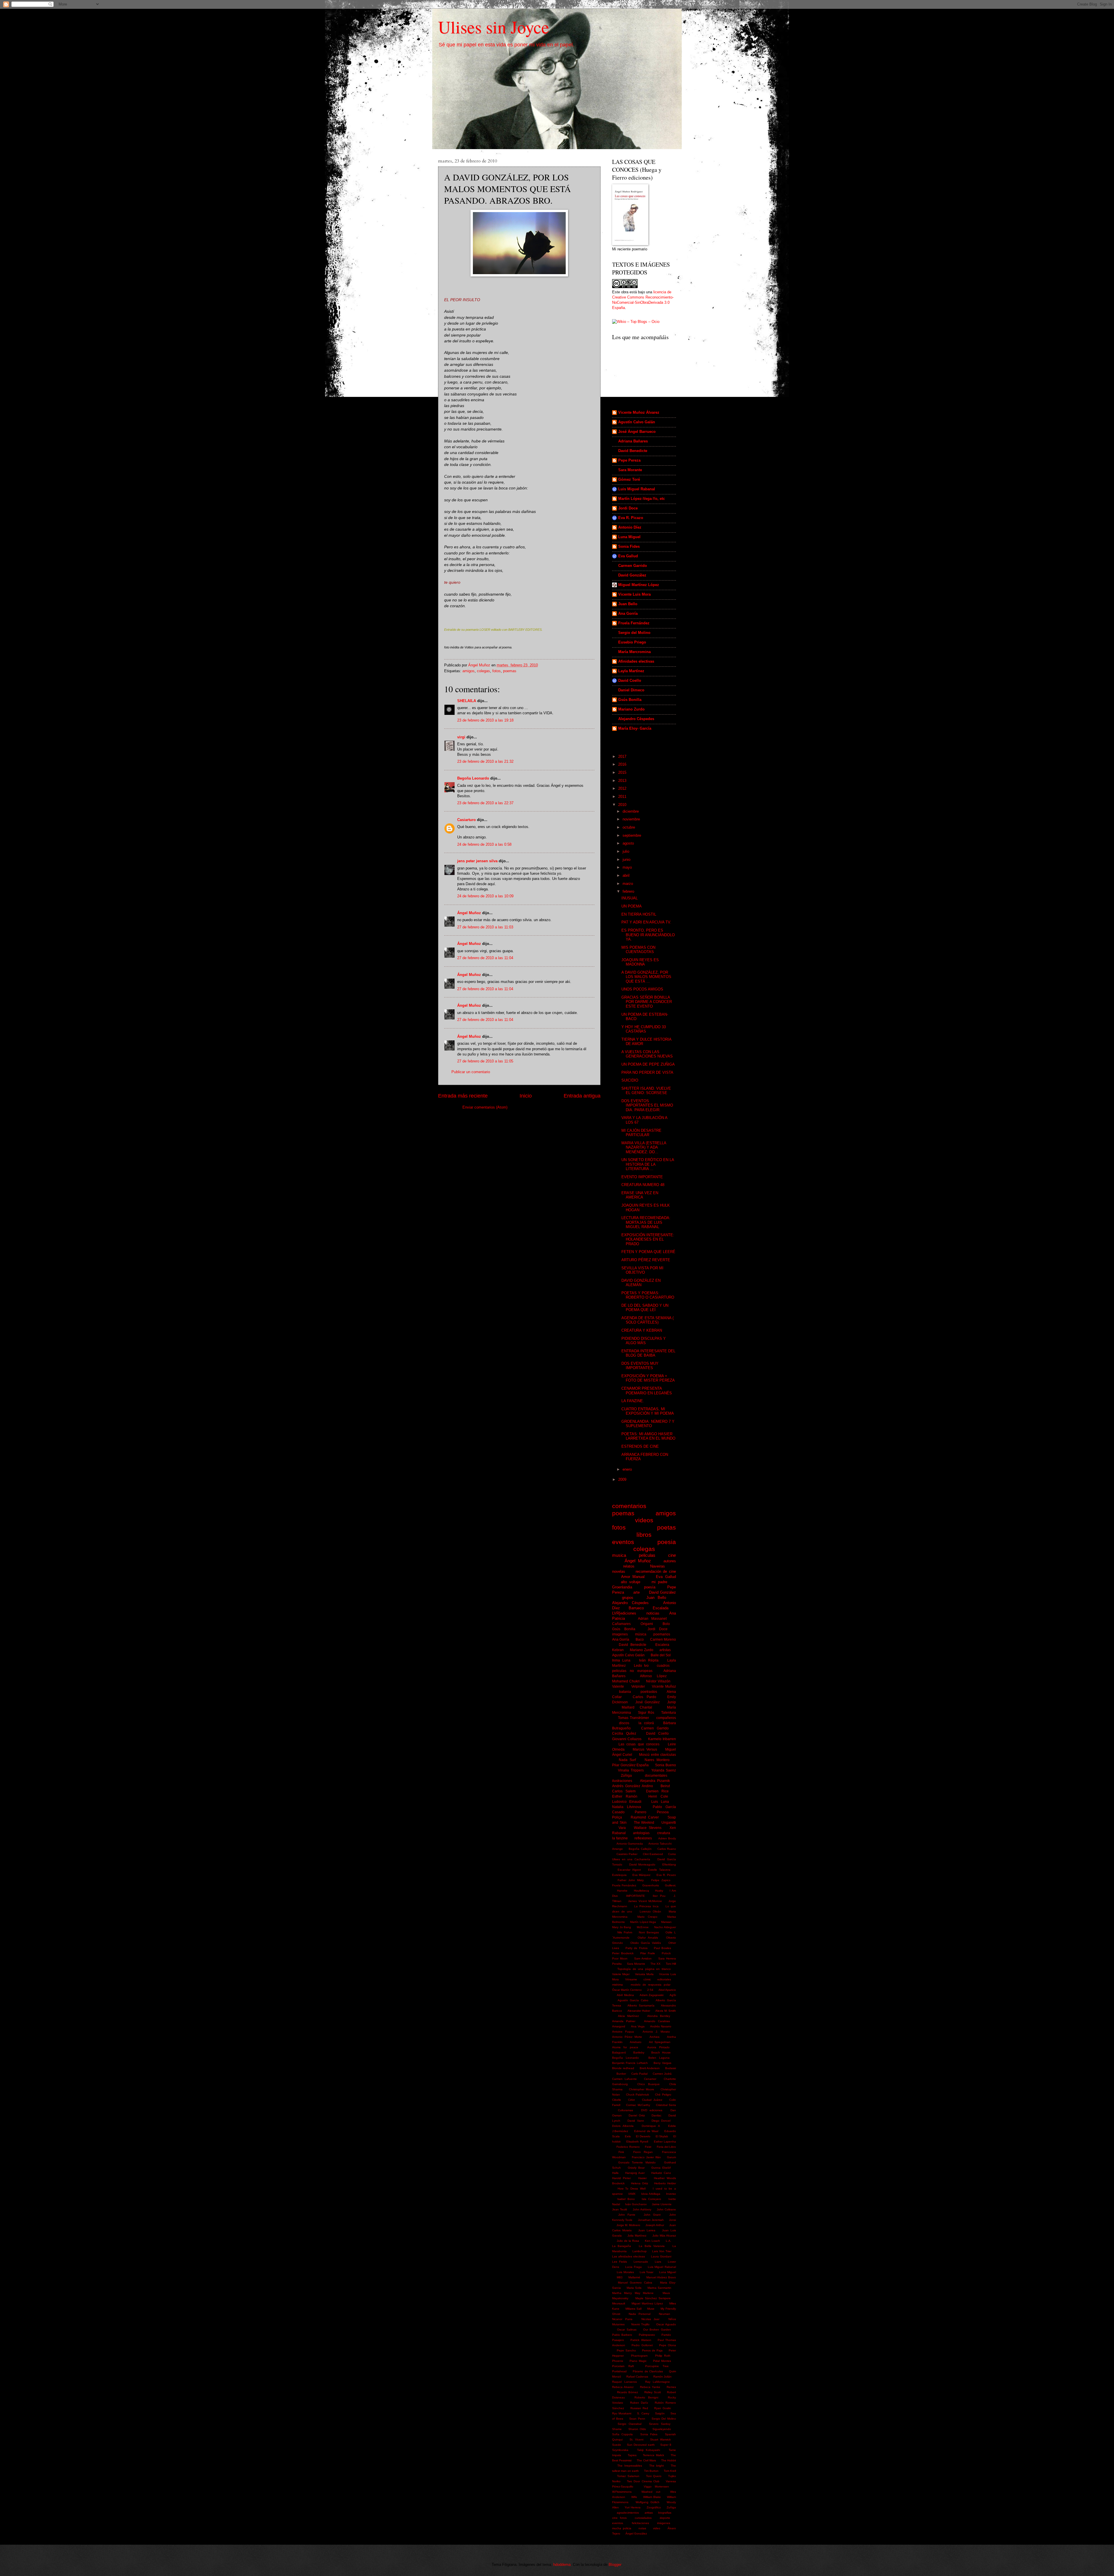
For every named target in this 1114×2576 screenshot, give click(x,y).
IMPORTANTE (635, 1896)
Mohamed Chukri (626, 1681)
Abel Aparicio (667, 1990)
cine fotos (619, 2518)
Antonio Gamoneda (630, 1844)
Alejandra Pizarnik (655, 1781)
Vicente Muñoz (664, 1686)
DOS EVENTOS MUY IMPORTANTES (640, 1366)
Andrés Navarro (661, 2026)
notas (642, 2528)
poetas (667, 1527)
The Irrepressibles (630, 2466)
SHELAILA (467, 701)
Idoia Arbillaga (651, 2194)
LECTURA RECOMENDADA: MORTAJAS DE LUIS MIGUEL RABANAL (646, 1222)
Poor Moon (620, 1958)
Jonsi (672, 2220)
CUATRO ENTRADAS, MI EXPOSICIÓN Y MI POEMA (648, 1411)
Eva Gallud (628, 556)
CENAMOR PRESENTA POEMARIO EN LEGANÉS (647, 1391)
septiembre (632, 835)
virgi (461, 737)
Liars (658, 2262)
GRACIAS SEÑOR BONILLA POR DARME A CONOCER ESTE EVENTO (647, 1002)
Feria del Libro (667, 2147)
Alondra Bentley (659, 2016)
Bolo (666, 1624)
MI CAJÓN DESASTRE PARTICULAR (641, 1133)
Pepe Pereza (629, 460)
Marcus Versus (645, 1749)
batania (625, 1692)
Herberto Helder (665, 2183)
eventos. (618, 2523)
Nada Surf (627, 1760)
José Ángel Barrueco (637, 432)
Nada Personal (640, 2314)
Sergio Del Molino (664, 2419)
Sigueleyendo (662, 2429)
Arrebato (636, 2042)
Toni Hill (671, 1964)
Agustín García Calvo (633, 2000)
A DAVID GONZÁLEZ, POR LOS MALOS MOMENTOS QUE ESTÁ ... (646, 977)
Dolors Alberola (623, 2126)
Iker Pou (659, 1896)
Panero (641, 1812)
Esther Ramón (625, 1796)
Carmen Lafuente (624, 2079)
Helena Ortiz (640, 2183)
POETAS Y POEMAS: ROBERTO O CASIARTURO (648, 1295)
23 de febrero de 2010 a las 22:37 (485, 803)
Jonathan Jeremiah (651, 2220)
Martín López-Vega (643, 1922)
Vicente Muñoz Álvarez (639, 412)
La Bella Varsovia (652, 2246)
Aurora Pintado (658, 2047)
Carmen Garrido (633, 566)
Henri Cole (658, 1796)
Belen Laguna (659, 2058)
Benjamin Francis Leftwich (630, 2063)
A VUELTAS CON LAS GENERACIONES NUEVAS (647, 1054)
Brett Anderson (650, 2068)
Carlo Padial (639, 2074)
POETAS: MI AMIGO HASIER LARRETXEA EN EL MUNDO (648, 1436)
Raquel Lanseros (624, 2382)
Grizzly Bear (636, 2168)
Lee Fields (620, 2262)
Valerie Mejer (621, 1974)
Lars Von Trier (662, 2251)
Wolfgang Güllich (648, 2502)
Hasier (642, 2178)
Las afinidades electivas (629, 2256)
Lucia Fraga (633, 2267)
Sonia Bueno (665, 1765)
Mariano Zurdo (631, 709)
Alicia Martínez (628, 2016)
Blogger (615, 2565)
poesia (667, 1542)
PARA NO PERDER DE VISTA (647, 1072)
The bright (657, 2466)
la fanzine (620, 1838)
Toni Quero (654, 2476)
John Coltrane (666, 2209)
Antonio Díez (630, 527)
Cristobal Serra (666, 2105)
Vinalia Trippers (631, 1770)
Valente (618, 1686)
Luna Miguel (629, 537)
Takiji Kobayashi (649, 2450)
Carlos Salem (624, 1791)
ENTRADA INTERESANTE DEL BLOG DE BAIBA (648, 1353)
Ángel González (636, 2533)
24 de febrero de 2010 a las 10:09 (485, 896)
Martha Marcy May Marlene (633, 2293)
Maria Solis (634, 2288)
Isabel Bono (626, 2199)
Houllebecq (641, 1891)
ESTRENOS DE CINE (640, 1446)
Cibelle (617, 2100)
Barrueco (636, 1608)
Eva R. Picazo (631, 518)
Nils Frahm (625, 1932)
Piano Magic (638, 2361)
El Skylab (662, 2136)
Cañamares (621, 1624)
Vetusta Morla (644, 1974)
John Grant (652, 2215)
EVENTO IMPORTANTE (642, 1177)
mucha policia (622, 2528)
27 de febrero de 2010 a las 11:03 (485, 927)
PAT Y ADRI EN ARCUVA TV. (646, 922)
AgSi (673, 1995)
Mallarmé (634, 2277)
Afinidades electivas (636, 661)
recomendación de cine (656, 1571)
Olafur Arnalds (648, 1938)
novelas (619, 1571)
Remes (671, 2387)
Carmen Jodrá (662, 2074)
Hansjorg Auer (635, 2173)
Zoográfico (654, 2507)
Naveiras (658, 1566)
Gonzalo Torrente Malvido (637, 2162)
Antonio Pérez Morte (627, 2037)
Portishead (619, 2371)
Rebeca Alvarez (623, 2387)
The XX (655, 1964)
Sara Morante (630, 470)
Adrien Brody (667, 1838)
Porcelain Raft (623, 2366)
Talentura (669, 1713)
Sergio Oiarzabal (629, 2424)
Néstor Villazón (658, 1681)
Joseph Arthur (655, 2225)
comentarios (629, 1506)
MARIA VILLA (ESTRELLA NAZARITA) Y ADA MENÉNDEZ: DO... (644, 1147)
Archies (654, 2037)
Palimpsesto (647, 2335)
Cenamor (650, 2079)
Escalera (662, 1645)
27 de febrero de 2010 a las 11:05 (485, 1061)
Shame (617, 2429)
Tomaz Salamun (628, 2476)
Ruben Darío (639, 2403)
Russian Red (639, 2408)
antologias (641, 1833)
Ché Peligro (663, 2095)
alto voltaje (631, 1582)
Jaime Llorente (662, 2204)
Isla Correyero (651, 2199)
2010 (623, 805)
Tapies (632, 2455)
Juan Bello (628, 604)
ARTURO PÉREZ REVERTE (646, 1260)
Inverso (671, 2194)
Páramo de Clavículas (648, 2371)
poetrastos (649, 1692)
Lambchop (640, 2251)
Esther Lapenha (665, 2142)
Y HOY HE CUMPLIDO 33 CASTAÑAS (644, 1029)
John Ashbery (642, 2209)
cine (672, 1555)
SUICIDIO (630, 1080)
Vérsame (631, 1979)
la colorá (646, 1723)
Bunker (621, 2074)
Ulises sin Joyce (494, 27)
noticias (653, 1613)
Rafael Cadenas (637, 2377)
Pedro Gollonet (642, 2345)
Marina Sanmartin (659, 2288)
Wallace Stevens (648, 1828)
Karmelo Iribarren (662, 1739)
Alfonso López (653, 1676)
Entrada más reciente (463, 1096)
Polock (666, 1953)
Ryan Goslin (663, 2408)
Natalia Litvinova (627, 1807)
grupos (628, 1598)
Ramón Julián (662, 2377)
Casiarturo (466, 820)
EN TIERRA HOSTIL (639, 914)
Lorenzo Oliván (650, 1911)
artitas (649, 2513)
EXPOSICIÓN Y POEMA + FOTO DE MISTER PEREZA (648, 1378)
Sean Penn (637, 2419)
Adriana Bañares (633, 441)
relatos (629, 1566)
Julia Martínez (637, 2236)
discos (624, 1723)
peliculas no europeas (632, 1671)
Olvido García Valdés (646, 1943)
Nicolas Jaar (651, 2319)
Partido (666, 2335)
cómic (647, 1979)
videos (644, 1520)
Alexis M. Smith (666, 2011)
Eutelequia (619, 1875)
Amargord (619, 2026)
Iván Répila (649, 1660)
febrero (629, 891)
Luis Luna (660, 1802)
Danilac (657, 2115)
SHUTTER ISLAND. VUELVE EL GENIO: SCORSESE (646, 1091)
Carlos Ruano (667, 1849)
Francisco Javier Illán (646, 2157)
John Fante (627, 2215)
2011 (623, 797)
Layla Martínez (631, 671)
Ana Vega (638, 2026)
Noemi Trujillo (640, 2324)
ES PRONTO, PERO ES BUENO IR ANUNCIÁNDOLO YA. (648, 935)
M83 (620, 2277)
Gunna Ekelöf (661, 2168)
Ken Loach (652, 2241)
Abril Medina (625, 1995)
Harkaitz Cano (661, 2173)
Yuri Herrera (633, 2507)
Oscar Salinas (627, 2330)
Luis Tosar (647, 2272)
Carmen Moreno (663, 1639)
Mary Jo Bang (622, 1927)
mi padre (659, 1582)
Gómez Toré (629, 479)
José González (648, 1702)
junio (627, 859)
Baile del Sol (661, 1655)
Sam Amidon (643, 1958)
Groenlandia (622, 1587)
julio (626, 851)
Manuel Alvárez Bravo (661, 2277)
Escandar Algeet (629, 1870)
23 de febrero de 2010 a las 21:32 (485, 761)
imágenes (664, 2523)
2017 (623, 756)
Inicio (526, 1096)
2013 (623, 781)
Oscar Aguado (666, 2324)
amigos (469, 671)
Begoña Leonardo (473, 778)
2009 (623, 1479)
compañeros (666, 1718)
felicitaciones (640, 2523)
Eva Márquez (641, 1875)
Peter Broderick (623, 1953)
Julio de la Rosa (628, 2241)
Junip (672, 1702)
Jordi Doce (628, 508)
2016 (623, 764)
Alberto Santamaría (641, 2005)
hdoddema (562, 2565)
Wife (634, 2497)
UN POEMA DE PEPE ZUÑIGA (648, 1064)
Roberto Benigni (646, 2397)
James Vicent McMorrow (645, 1901)
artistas (665, 1650)
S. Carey (643, 2413)
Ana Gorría (628, 613)
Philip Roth (663, 2356)
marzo (628, 884)
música (641, 1634)
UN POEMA (632, 906)
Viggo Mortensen (657, 2486)
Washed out (651, 2492)
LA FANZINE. (633, 1401)
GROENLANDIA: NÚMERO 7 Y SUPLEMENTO (648, 1424)
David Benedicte (633, 451)
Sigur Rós (646, 1713)
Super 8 (666, 2445)
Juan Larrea (647, 2230)
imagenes (620, 1634)
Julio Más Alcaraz (664, 2236)
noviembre (632, 819)
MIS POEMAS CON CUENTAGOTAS (638, 950)
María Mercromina (634, 652)
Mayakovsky (620, 2298)
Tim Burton (651, 2471)
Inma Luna (621, 1660)
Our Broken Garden (657, 2330)
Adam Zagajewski (652, 1995)
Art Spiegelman (660, 2042)
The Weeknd (644, 1823)
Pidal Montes (662, 2361)
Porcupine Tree (657, 2366)
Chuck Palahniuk (638, 2095)
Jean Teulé (620, 2209)
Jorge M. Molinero (628, 2225)
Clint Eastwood (653, 1854)
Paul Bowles (662, 1948)
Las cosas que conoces (639, 1744)
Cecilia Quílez (624, 1733)
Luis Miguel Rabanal (637, 489)
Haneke (622, 1891)
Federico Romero (628, 2147)
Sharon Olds (637, 2429)
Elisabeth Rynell (637, 2142)
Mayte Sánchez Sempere (653, 2298)
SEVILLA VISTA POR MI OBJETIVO (642, 1270)
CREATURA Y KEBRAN (642, 1330)
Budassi (671, 2068)
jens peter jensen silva (477, 861)
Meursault (619, 2303)
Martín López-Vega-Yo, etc (642, 499)
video (657, 2528)
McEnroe (643, 1927)
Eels (628, 2136)
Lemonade (641, 2262)
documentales (656, 1776)
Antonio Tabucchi (660, 1844)
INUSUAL (630, 898)
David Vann (636, 2121)
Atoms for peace (625, 2047)
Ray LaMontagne (658, 2382)
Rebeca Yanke (650, 2387)
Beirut (665, 1786)
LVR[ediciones (624, 1613)
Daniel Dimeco (631, 690)
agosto (629, 843)
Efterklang (669, 1864)
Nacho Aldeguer (665, 1927)
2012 (623, 788)
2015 (623, 772)
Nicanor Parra (622, 2319)
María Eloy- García (635, 728)
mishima (617, 1985)
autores (670, 1561)
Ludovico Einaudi (627, 1802)
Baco (640, 1639)
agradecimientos (628, 2513)
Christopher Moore (642, 2089)
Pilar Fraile (648, 1953)
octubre (629, 827)
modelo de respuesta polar (651, 1985)
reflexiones (643, 1838)
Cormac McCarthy (638, 2105)
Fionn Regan (643, 2152)
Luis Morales (625, 2272)
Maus (666, 2293)
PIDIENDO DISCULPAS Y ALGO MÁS (644, 1341)
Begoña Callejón (640, 1849)
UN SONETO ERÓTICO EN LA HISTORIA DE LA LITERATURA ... (648, 1164)
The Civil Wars (646, 2460)
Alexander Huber (639, 2011)
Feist (648, 2147)
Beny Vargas (662, 2063)
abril (627, 875)
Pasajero (618, 2340)
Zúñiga (626, 1776)
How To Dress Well (632, 2189)
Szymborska (620, 2450)
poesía (650, 1587)
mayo (628, 867)
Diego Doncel (661, 2121)
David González (632, 575)
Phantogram (639, 2356)
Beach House (661, 2052)
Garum (671, 2157)
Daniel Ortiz (637, 2115)
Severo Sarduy (660, 2424)
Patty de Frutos (636, 1948)
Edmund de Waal (646, 2131)
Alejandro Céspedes (636, 719)
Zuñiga (671, 2507)
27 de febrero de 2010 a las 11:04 (485, 958)
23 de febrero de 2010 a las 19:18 (485, 720)
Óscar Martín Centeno (627, 1990)
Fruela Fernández (634, 623)
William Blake (652, 2497)
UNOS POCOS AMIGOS (642, 989)
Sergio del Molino (634, 633)
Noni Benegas (649, 1932)
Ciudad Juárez (652, 2100)
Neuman (664, 2314)
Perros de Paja (652, 2350)
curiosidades (643, 2518)
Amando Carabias (657, 2021)
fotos (497, 671)
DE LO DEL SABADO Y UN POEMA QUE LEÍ (645, 1308)
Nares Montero (657, 1760)
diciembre (631, 811)
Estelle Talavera (659, 1870)
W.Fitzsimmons (622, 2492)
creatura (664, 1833)
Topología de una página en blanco (644, 1969)
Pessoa (663, 1812)
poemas (510, 671)
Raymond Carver (645, 1817)
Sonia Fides (629, 546)
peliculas (647, 1555)
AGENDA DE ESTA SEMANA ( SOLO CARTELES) (648, 1320)
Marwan (666, 1922)
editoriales (664, 1979)
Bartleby (639, 2052)
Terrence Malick (653, 2455)
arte (636, 1592)
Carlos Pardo (644, 1697)
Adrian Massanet (652, 1619)
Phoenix (618, 2361)
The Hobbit (669, 2460)
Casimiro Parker (627, 1854)
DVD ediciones (652, 2110)
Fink (621, 2152)
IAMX (632, 2194)
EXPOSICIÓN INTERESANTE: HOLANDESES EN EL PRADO (648, 1239)
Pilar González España (630, 1765)
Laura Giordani (661, 2256)
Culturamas (625, 2110)
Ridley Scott (653, 2392)
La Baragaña (622, 2246)
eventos (623, 1542)
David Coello (630, 680)
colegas (483, 671)
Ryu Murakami (622, 2413)
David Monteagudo (642, 1864)
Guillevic (670, 1885)
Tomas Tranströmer (633, 1718)
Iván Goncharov (636, 2204)
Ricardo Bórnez (628, 2392)
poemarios (662, 1634)
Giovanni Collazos (627, 1739)
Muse (651, 2309)
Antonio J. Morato (656, 2032)
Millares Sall (633, 2309)
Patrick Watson (641, 2340)
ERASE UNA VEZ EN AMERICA (640, 1195)
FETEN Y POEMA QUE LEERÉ (648, 1252)
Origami (647, 1624)
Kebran (618, 1650)
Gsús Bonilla (630, 700)
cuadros (663, 1666)
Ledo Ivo (641, 1666)
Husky (659, 1891)
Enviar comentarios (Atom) (485, 1107)
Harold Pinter (621, 2178)
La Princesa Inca (646, 1906)
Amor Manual (633, 1577)
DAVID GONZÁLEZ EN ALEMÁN (641, 1283)
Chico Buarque (649, 2084)
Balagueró (619, 2052)
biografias (665, 2513)
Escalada (661, 1608)
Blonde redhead (623, 2068)
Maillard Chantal (637, 1707)
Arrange (617, 1849)
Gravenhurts (651, 1885)
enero (628, 1469)
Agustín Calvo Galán (637, 422)
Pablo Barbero (622, 2335)
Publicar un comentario (471, 1072)
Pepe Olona (668, 2345)
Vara (622, 1828)
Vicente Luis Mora (634, 594)
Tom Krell (670, 2471)
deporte (665, 2518)
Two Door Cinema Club (643, 2481)
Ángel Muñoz (469, 913)
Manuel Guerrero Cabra (635, 2283)
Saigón (660, 2413)
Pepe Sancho (626, 2350)
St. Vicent (636, 2439)
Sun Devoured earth (641, 2445)
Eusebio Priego (632, 642)
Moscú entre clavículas (658, 1755)
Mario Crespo (647, 1917)
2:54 (650, 1990)
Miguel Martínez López (639, 585)
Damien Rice (657, 1791)
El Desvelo (643, 2136)
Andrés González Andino (633, 1786)
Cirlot (631, 2100)
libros (644, 1535)
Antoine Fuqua (623, 2032)
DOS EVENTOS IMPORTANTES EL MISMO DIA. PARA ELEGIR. (647, 1105)
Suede (617, 2445)
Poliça (617, 1817)
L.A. (669, 2241)
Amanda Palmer (624, 2021)
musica (619, 1555)
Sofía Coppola (622, 2434)
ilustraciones (622, 1781)
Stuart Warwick (660, 2439)
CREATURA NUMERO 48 (643, 1185)
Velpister (638, 1686)
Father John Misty (631, 1880)
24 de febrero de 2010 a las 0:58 (484, 844)
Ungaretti (669, 1823)
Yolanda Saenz (664, 1770)
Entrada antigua (582, 1096)
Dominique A (651, 2126)
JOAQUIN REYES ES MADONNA (640, 962)
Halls (615, 2173)
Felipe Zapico (661, 1880)
